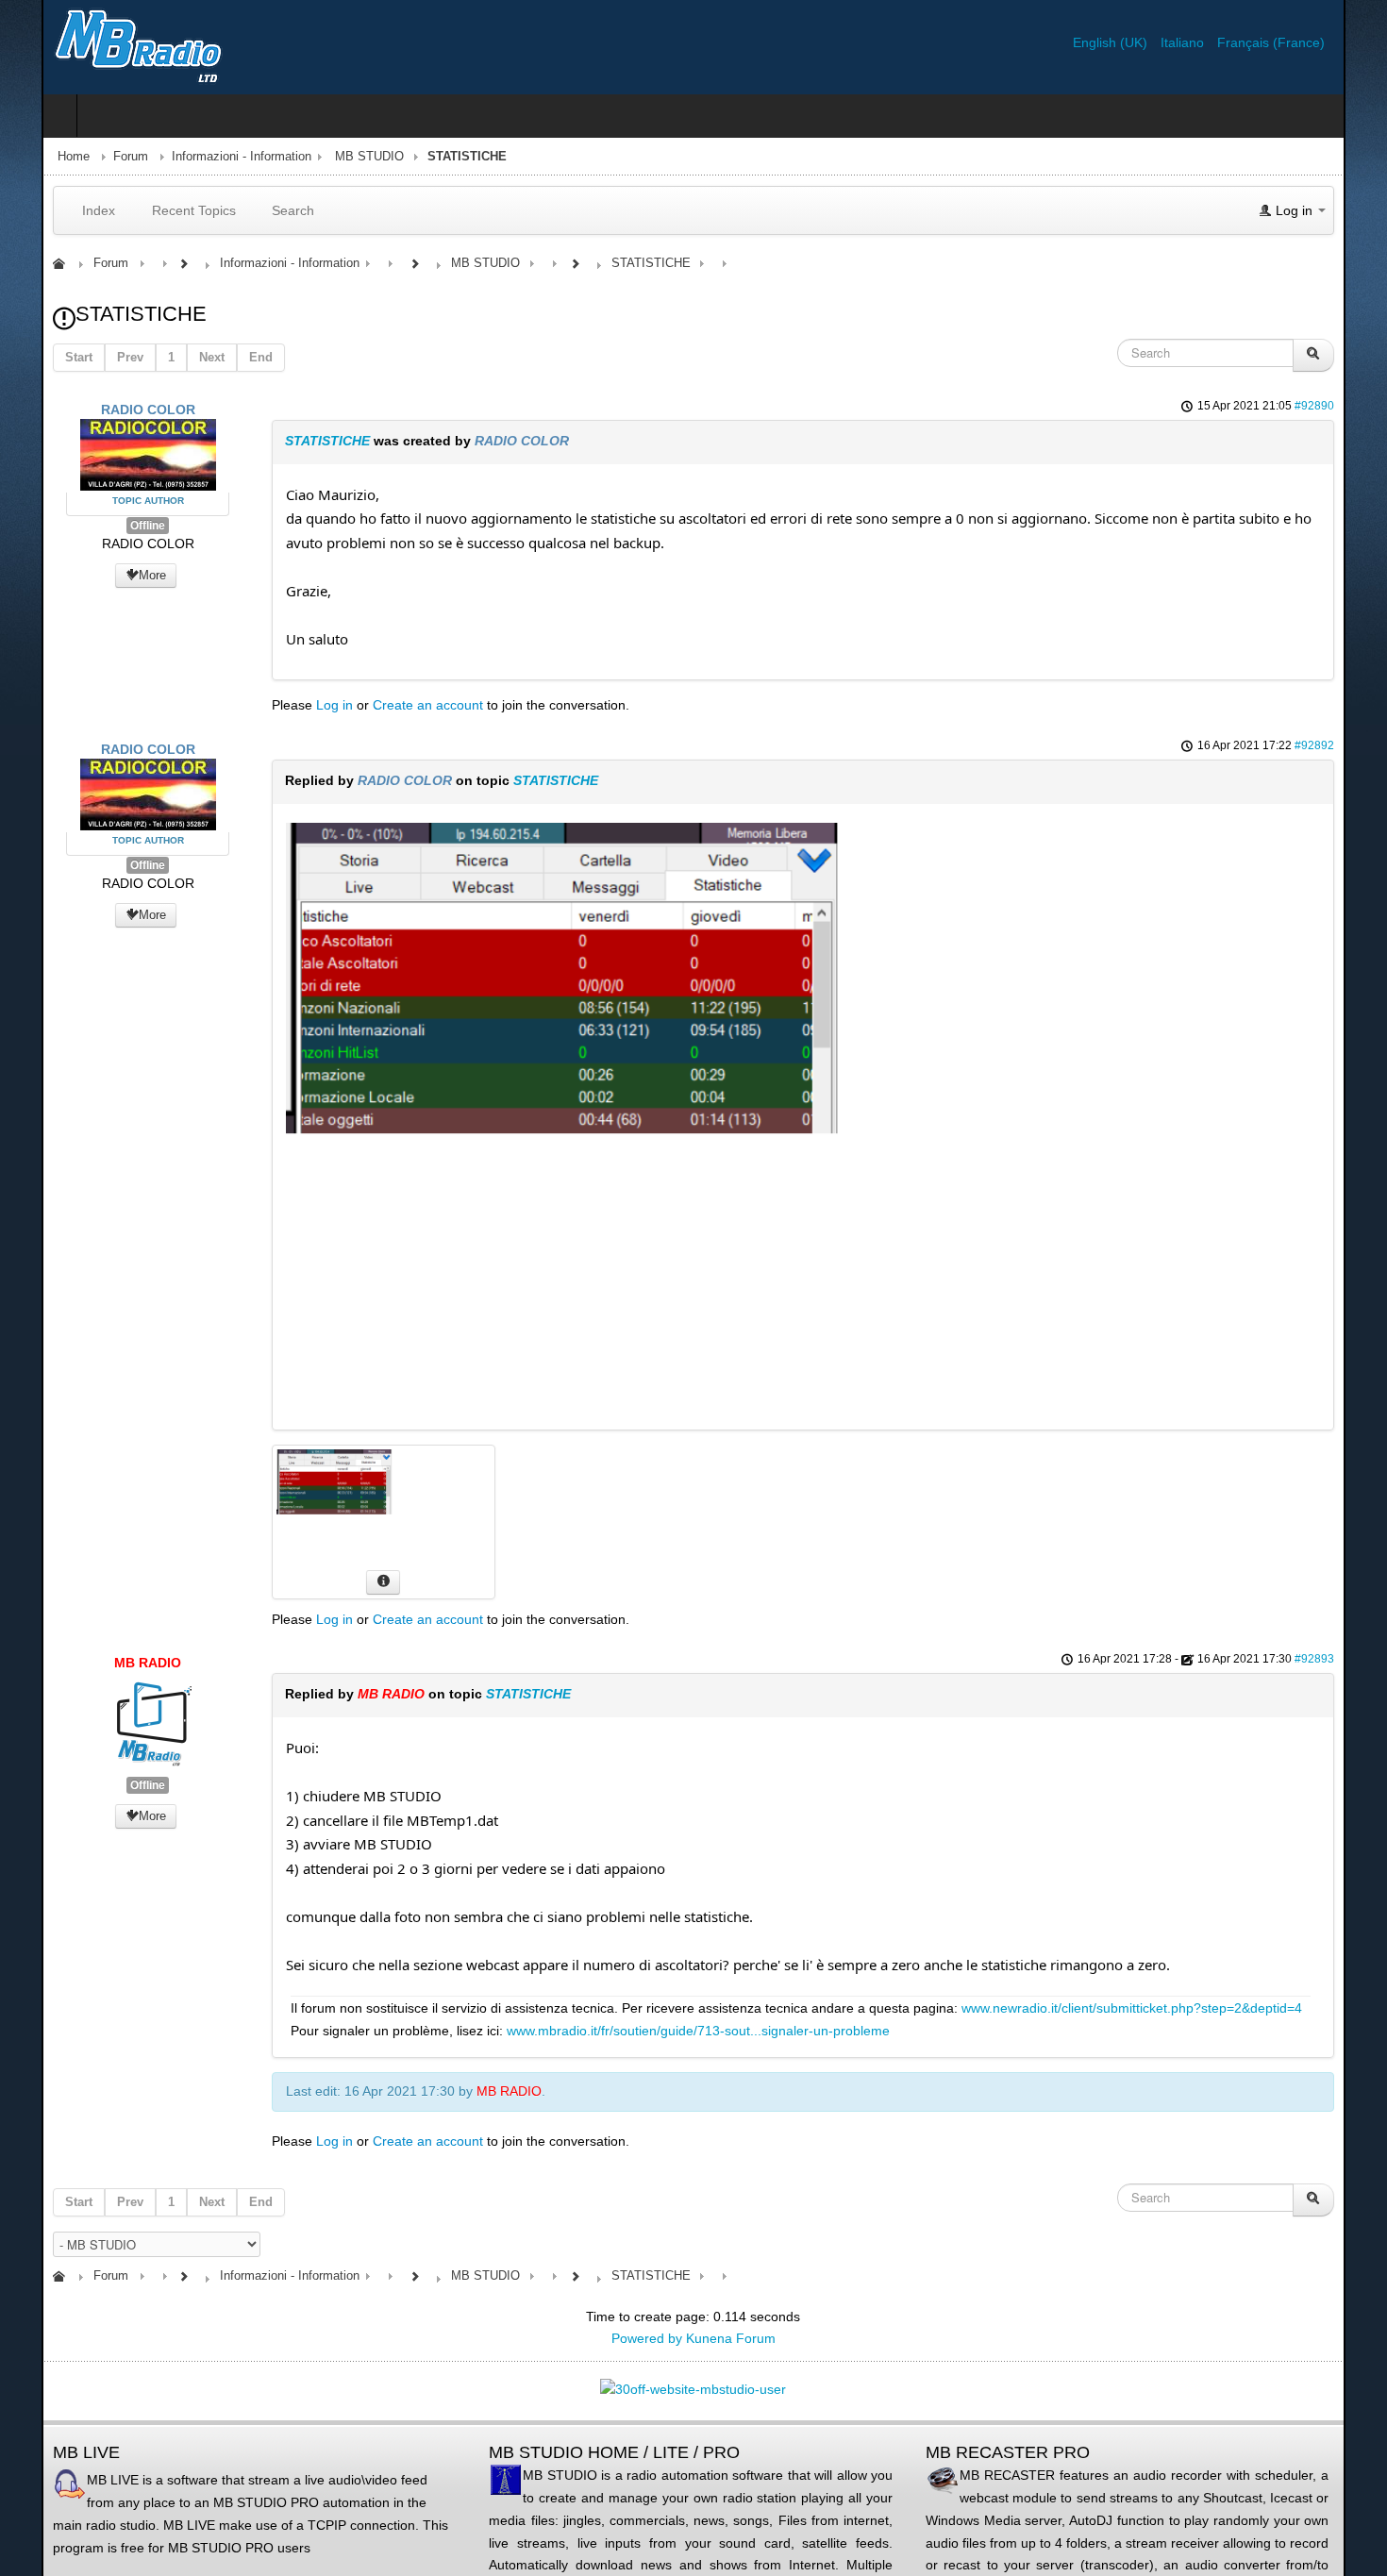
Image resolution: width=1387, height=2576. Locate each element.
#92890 (1356, 406)
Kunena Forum (731, 2379)
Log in (307, 705)
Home (32, 157)
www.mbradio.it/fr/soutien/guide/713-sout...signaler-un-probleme (671, 2071)
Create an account (401, 705)
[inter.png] (802, 1127)
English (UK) (1153, 42)
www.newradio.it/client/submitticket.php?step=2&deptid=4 (1104, 2049)
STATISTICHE (300, 441)
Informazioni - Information (200, 157)
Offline (113, 526)
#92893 (1356, 1699)
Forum (89, 157)
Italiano (1226, 42)
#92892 (1356, 745)
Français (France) (1312, 42)
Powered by (647, 2379)
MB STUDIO (328, 157)
